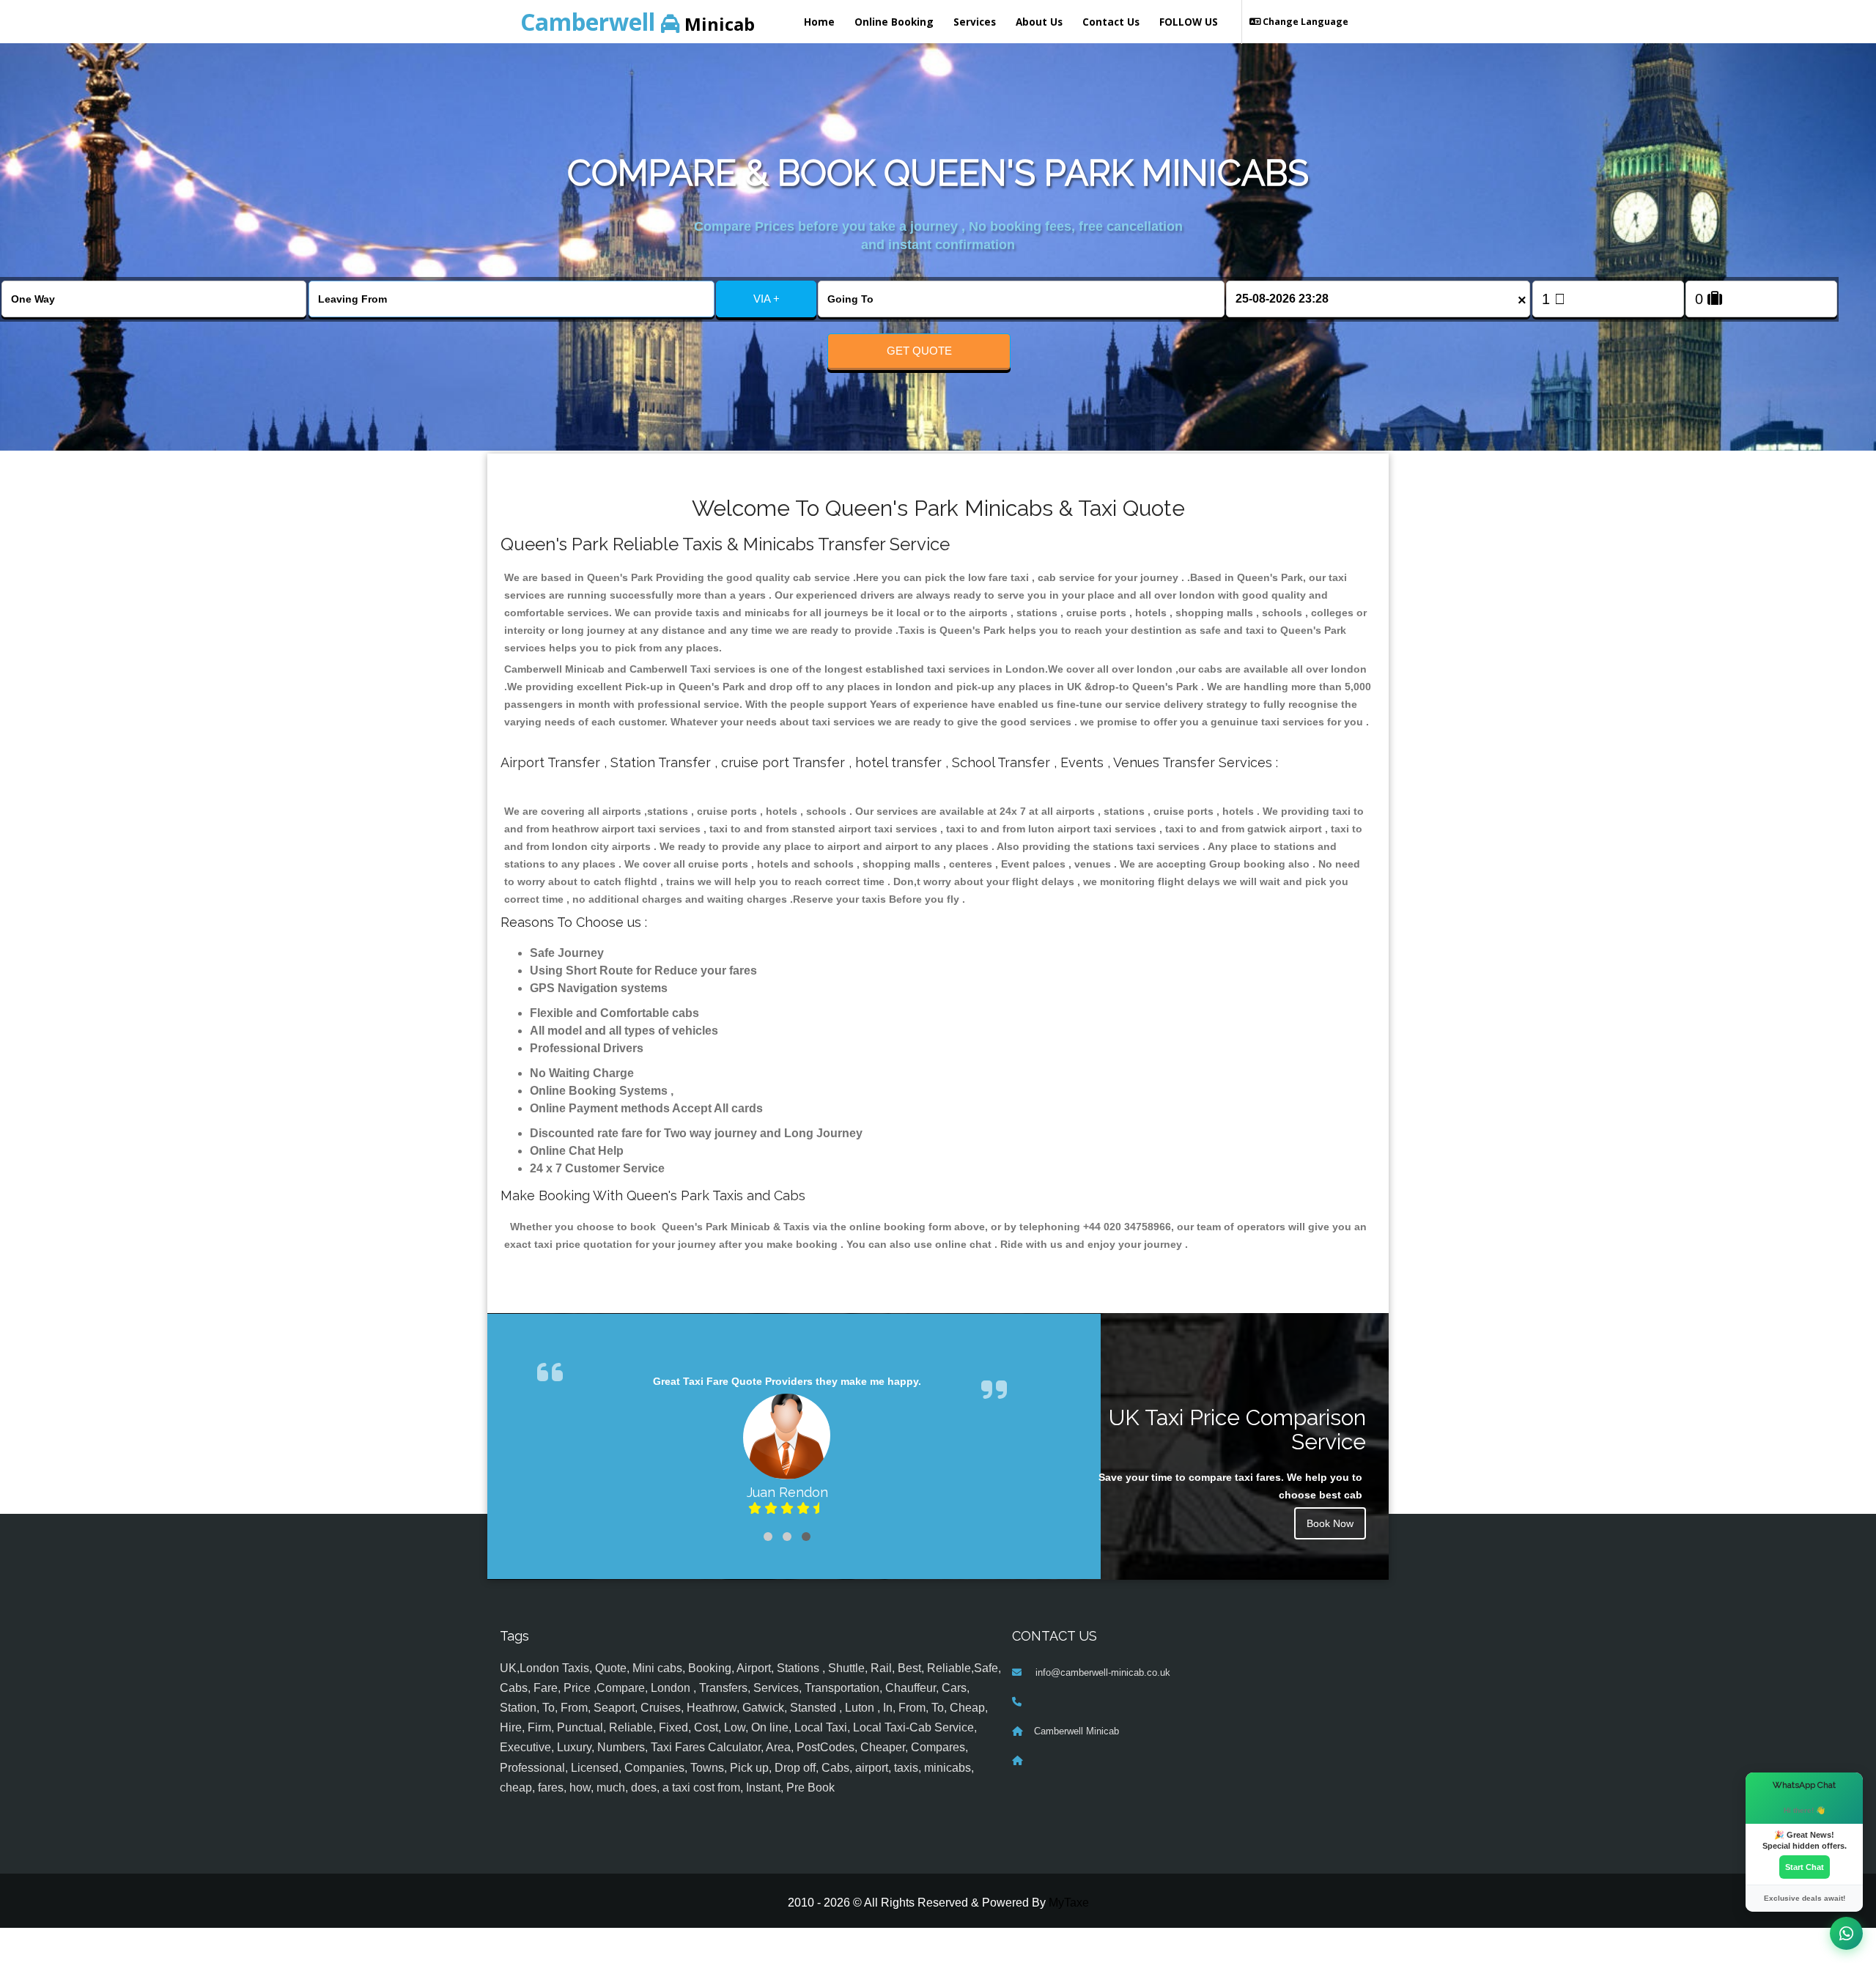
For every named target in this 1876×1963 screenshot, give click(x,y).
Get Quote (919, 351)
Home (819, 22)
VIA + (767, 299)
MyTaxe (1069, 1903)
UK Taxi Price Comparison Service (1237, 1430)
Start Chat (1805, 1867)
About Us (1039, 22)
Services (975, 22)
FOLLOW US (1189, 22)
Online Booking (894, 22)
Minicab (638, 22)
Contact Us (1111, 22)
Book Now (1330, 1523)
